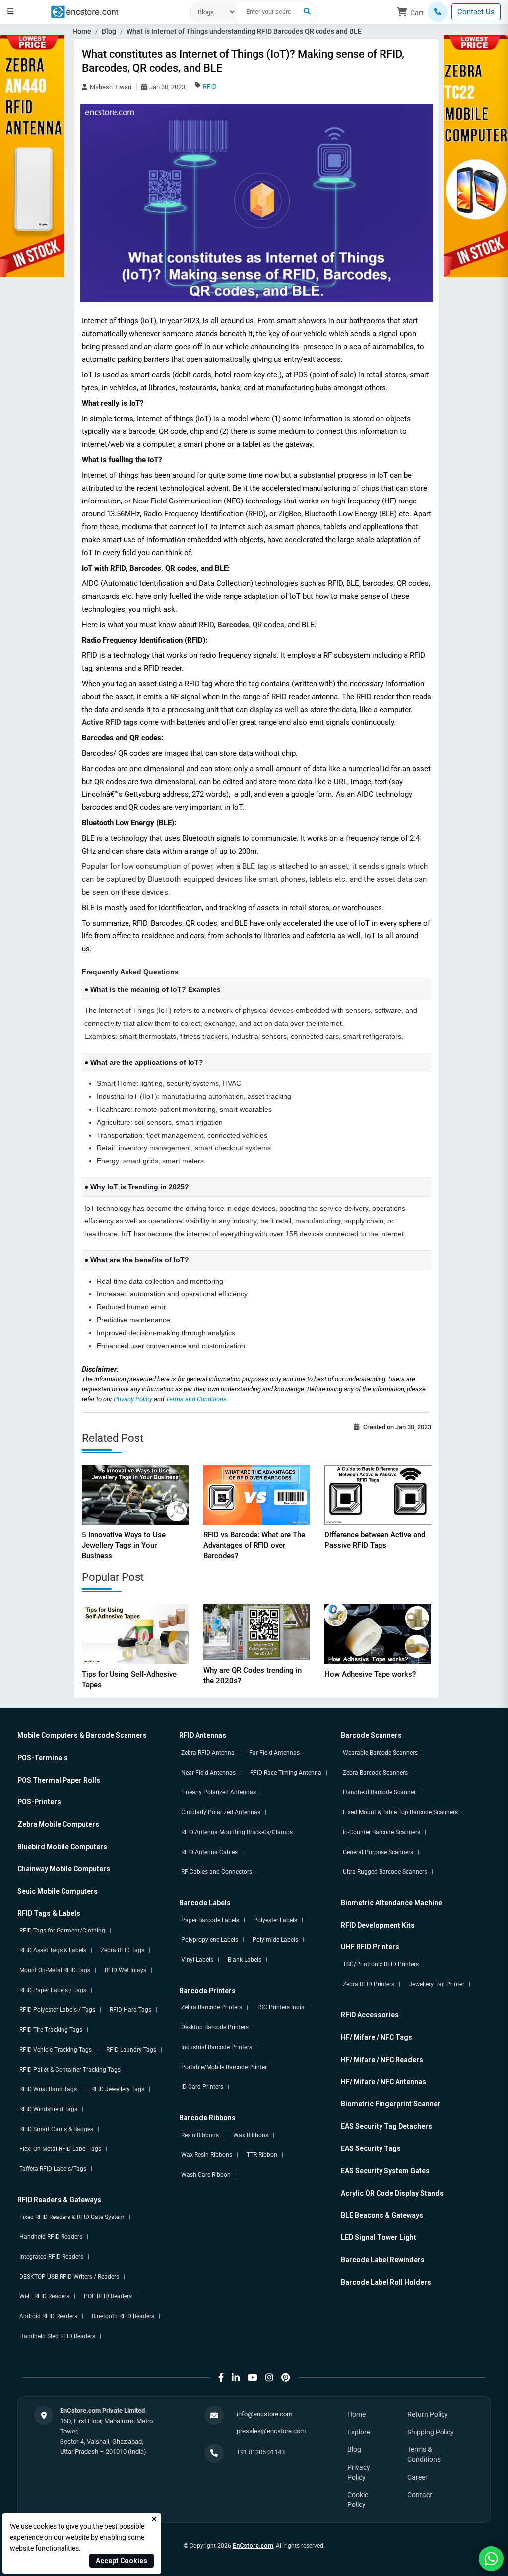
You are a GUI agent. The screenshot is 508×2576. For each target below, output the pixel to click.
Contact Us (476, 12)
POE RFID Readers (108, 2296)
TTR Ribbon (262, 2155)
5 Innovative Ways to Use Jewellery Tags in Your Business (124, 1545)
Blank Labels (245, 1960)
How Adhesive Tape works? (370, 1674)
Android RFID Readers (48, 2316)
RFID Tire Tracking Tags (51, 2030)
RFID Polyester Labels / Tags (57, 2010)
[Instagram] (269, 2378)
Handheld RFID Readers (51, 2237)
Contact (420, 2495)
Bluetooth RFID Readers (123, 2316)
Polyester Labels (275, 1920)
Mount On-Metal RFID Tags (55, 1970)
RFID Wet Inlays (126, 1970)
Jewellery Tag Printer (437, 1984)
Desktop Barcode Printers (215, 2027)
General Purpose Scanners (378, 1852)
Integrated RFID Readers (51, 2257)
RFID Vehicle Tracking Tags (56, 2050)
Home (82, 31)
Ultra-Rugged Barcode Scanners (385, 1872)
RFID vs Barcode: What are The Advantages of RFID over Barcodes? (254, 1545)
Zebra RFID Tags (123, 1950)
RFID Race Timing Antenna (286, 1773)
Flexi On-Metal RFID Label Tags (60, 2149)
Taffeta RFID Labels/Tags (53, 2169)
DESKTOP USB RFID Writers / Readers (69, 2277)
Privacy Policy (134, 1399)
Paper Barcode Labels (210, 1920)
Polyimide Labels (275, 1940)
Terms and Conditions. (197, 1399)
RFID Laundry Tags (131, 2050)
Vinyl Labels (197, 1960)
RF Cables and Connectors (217, 1872)
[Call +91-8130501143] (438, 12)
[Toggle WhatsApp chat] (491, 2559)
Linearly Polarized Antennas (219, 1792)
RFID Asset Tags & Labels (53, 1950)
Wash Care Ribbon (206, 2175)
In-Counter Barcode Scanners (381, 1832)
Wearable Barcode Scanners (380, 1753)
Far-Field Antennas (274, 1753)
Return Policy (428, 2414)
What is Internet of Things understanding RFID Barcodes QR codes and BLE (244, 31)
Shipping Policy (431, 2432)
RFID (210, 87)
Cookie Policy (358, 2500)
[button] (10, 11)
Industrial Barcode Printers (217, 2047)
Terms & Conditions (424, 2454)
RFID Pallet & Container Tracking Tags (70, 2070)
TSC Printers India (281, 2007)
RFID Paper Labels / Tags (53, 1990)
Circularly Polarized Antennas (221, 1812)
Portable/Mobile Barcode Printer (224, 2067)
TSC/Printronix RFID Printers (381, 1964)
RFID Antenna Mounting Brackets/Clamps (237, 1832)
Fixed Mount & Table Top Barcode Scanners (400, 1812)
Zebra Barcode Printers (212, 2007)
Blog (109, 31)
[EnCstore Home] (85, 11)
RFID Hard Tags (130, 2010)
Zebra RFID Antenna (208, 1753)
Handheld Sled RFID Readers (57, 2336)
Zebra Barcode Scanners (375, 1773)
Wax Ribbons (251, 2135)
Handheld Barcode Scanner (379, 1792)
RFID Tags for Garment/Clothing (62, 1931)
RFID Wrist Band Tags (48, 2089)
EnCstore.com (253, 2546)
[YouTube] (253, 2378)
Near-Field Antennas (208, 1773)
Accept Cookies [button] (122, 2561)
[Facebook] (221, 2378)
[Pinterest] (286, 2378)
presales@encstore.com (271, 2431)
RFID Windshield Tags (48, 2109)
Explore (359, 2432)
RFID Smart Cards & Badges (56, 2129)
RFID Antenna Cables (209, 1852)
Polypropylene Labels (210, 1940)
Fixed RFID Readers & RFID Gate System (72, 2217)
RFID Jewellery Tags (118, 2089)
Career (417, 2477)
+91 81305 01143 (261, 2452)
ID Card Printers (202, 2087)
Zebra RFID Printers (369, 1984)
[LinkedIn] (236, 2378)
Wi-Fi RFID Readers (44, 2296)
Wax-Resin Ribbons (207, 2155)
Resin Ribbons (200, 2135)
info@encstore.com (264, 2414)
